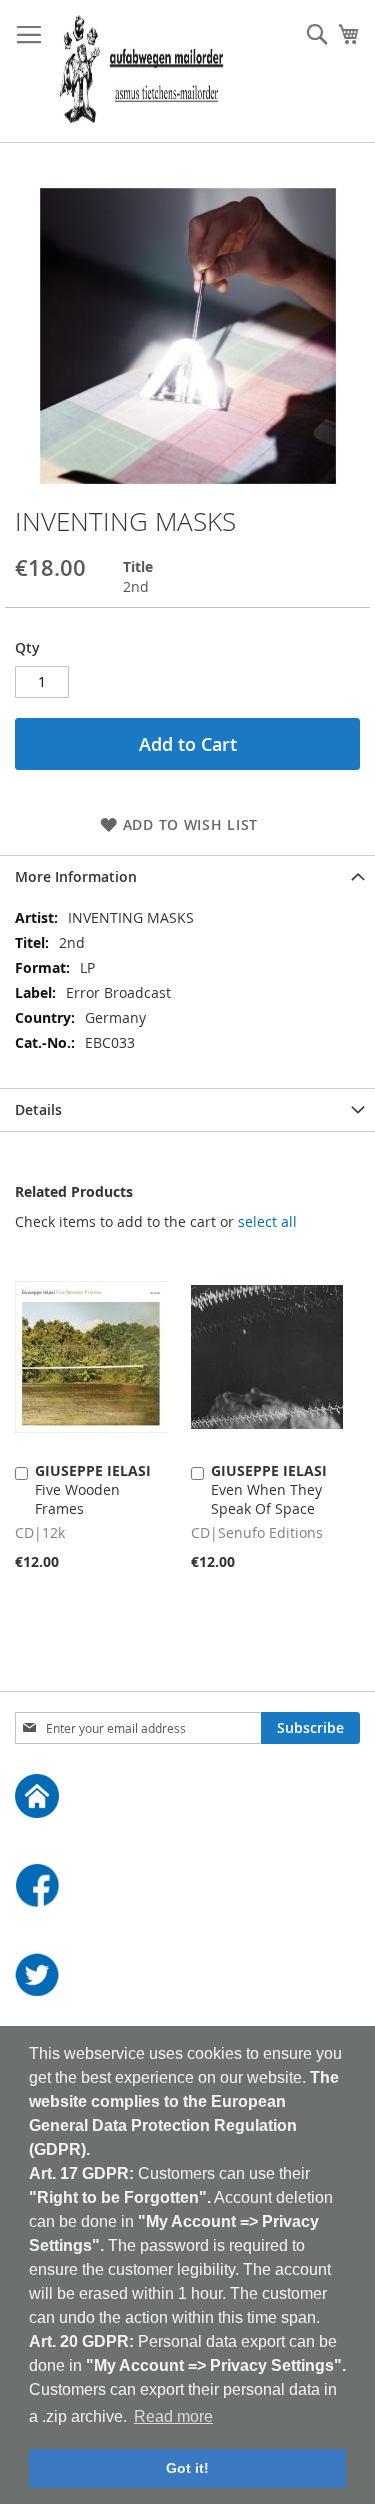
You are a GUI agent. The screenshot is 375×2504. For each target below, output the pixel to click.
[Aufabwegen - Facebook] (187, 1888)
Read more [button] (173, 2416)
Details (38, 1109)
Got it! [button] (187, 2468)
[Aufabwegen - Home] (187, 1798)
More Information (76, 876)
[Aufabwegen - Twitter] (187, 1977)
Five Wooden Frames (93, 1489)
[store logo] (141, 71)
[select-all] (267, 1222)
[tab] (187, 876)
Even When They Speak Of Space (269, 1489)
